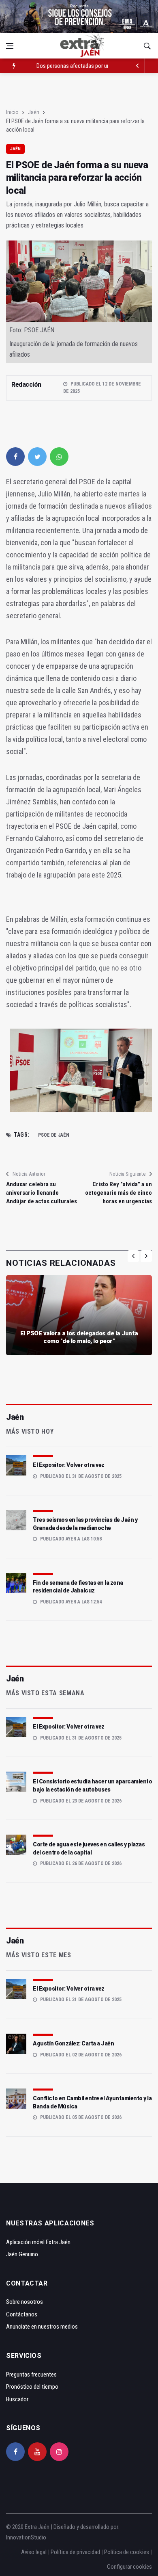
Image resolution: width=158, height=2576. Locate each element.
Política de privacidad (75, 2552)
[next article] (138, 66)
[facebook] (15, 457)
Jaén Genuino (22, 2254)
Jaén (34, 112)
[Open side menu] (10, 46)
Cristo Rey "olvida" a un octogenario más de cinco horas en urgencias (118, 1193)
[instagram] (59, 2452)
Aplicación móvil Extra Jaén (38, 2242)
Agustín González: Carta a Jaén (73, 2043)
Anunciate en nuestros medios (42, 2327)
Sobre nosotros (25, 2302)
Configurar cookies (129, 2567)
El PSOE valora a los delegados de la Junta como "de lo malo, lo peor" (79, 1337)
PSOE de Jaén (54, 1135)
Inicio (12, 112)
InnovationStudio (26, 2537)
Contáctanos (22, 2314)
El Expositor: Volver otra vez (69, 1465)
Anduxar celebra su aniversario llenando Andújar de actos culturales (42, 1193)
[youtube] (37, 2452)
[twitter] (37, 457)
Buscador (17, 2399)
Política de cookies (127, 2552)
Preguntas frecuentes (31, 2375)
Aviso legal (34, 2552)
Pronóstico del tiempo (32, 2387)
